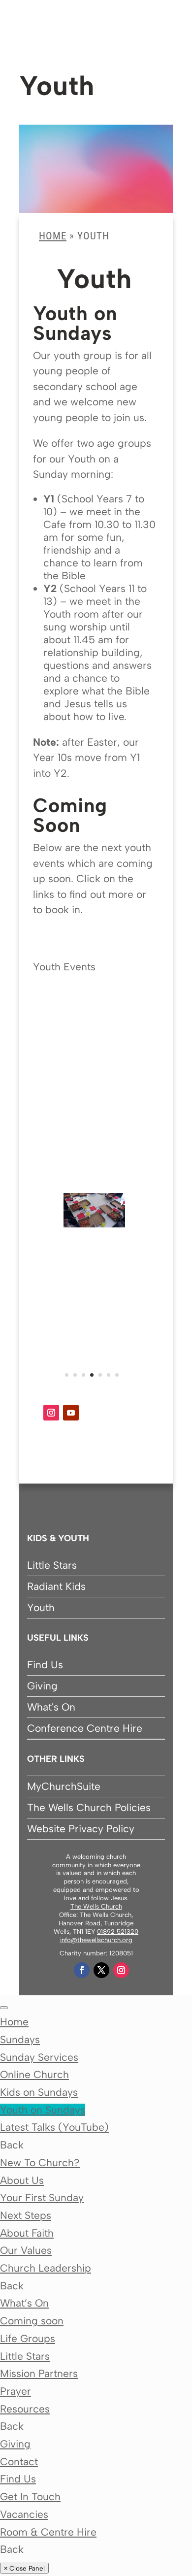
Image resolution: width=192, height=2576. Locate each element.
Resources (25, 2409)
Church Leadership (46, 2268)
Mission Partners (39, 2373)
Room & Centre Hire (48, 2532)
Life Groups (28, 2338)
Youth (41, 1607)
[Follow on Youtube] (71, 1413)
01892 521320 (118, 1932)
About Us (22, 2180)
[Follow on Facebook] (82, 1970)
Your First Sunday (42, 2197)
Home (53, 236)
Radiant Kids (56, 1586)
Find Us (45, 1665)
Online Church (34, 2074)
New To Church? (40, 2163)
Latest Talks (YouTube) (54, 2127)
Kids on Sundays (39, 2092)
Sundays (20, 2039)
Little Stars (52, 1565)
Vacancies (24, 2514)
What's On (51, 1707)
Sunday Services (39, 2057)
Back (12, 2145)
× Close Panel (24, 2568)
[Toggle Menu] (4, 2008)
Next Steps (26, 2215)
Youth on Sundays (43, 2110)
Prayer (16, 2391)
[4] (94, 1224)
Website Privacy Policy (81, 1829)
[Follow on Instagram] (51, 1413)
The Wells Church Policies (89, 1807)
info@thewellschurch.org (96, 1940)
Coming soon (32, 2321)
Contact (19, 2461)
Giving (42, 1686)
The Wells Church (96, 1906)
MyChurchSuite (64, 1786)
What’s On (24, 2303)
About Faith (27, 2233)
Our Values (26, 2250)
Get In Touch (30, 2496)
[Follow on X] (101, 1970)
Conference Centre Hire (85, 1728)
